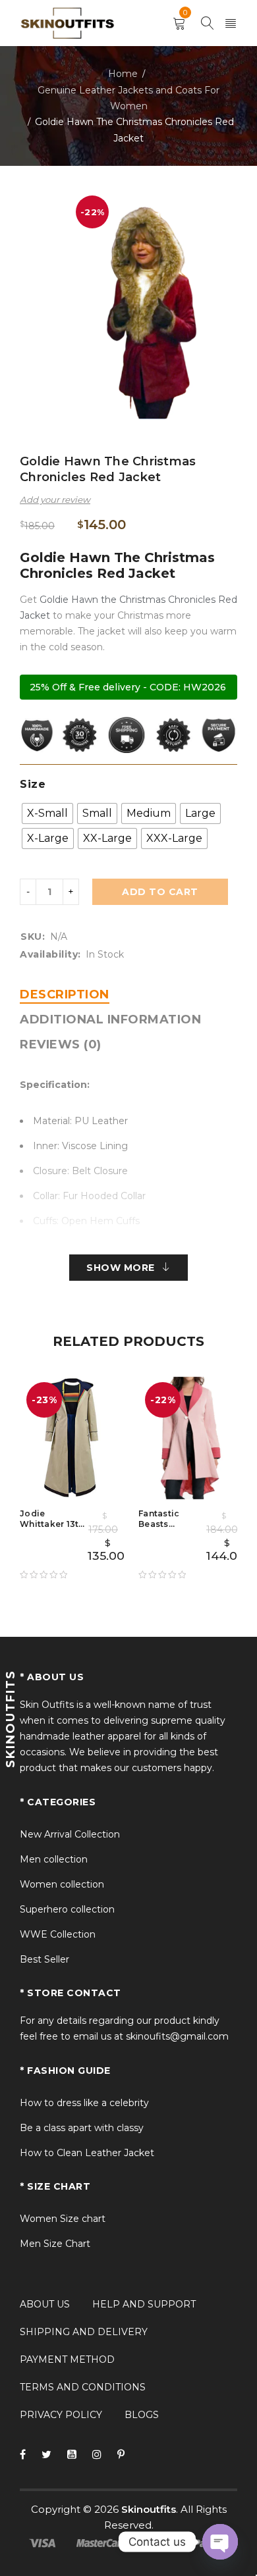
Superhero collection (67, 1909)
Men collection (54, 1859)
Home (123, 74)
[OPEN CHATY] (220, 2542)
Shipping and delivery (84, 2332)
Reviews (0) (61, 1044)
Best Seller (44, 1959)
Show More (121, 1268)
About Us (45, 2304)
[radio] (47, 813)
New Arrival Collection (70, 1834)
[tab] (65, 994)
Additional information (110, 1019)
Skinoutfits (149, 2509)
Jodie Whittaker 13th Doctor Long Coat (52, 1529)
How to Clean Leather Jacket (87, 2153)
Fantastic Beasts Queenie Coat (169, 1524)
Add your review (55, 500)
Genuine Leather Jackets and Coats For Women (128, 98)
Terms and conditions (83, 2387)
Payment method (67, 2359)
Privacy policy (61, 2415)
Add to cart (160, 892)
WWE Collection (58, 1934)
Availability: (50, 954)
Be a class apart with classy (82, 2128)
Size (33, 784)
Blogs (142, 2415)
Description (65, 994)
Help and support (144, 2304)
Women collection (62, 1884)
